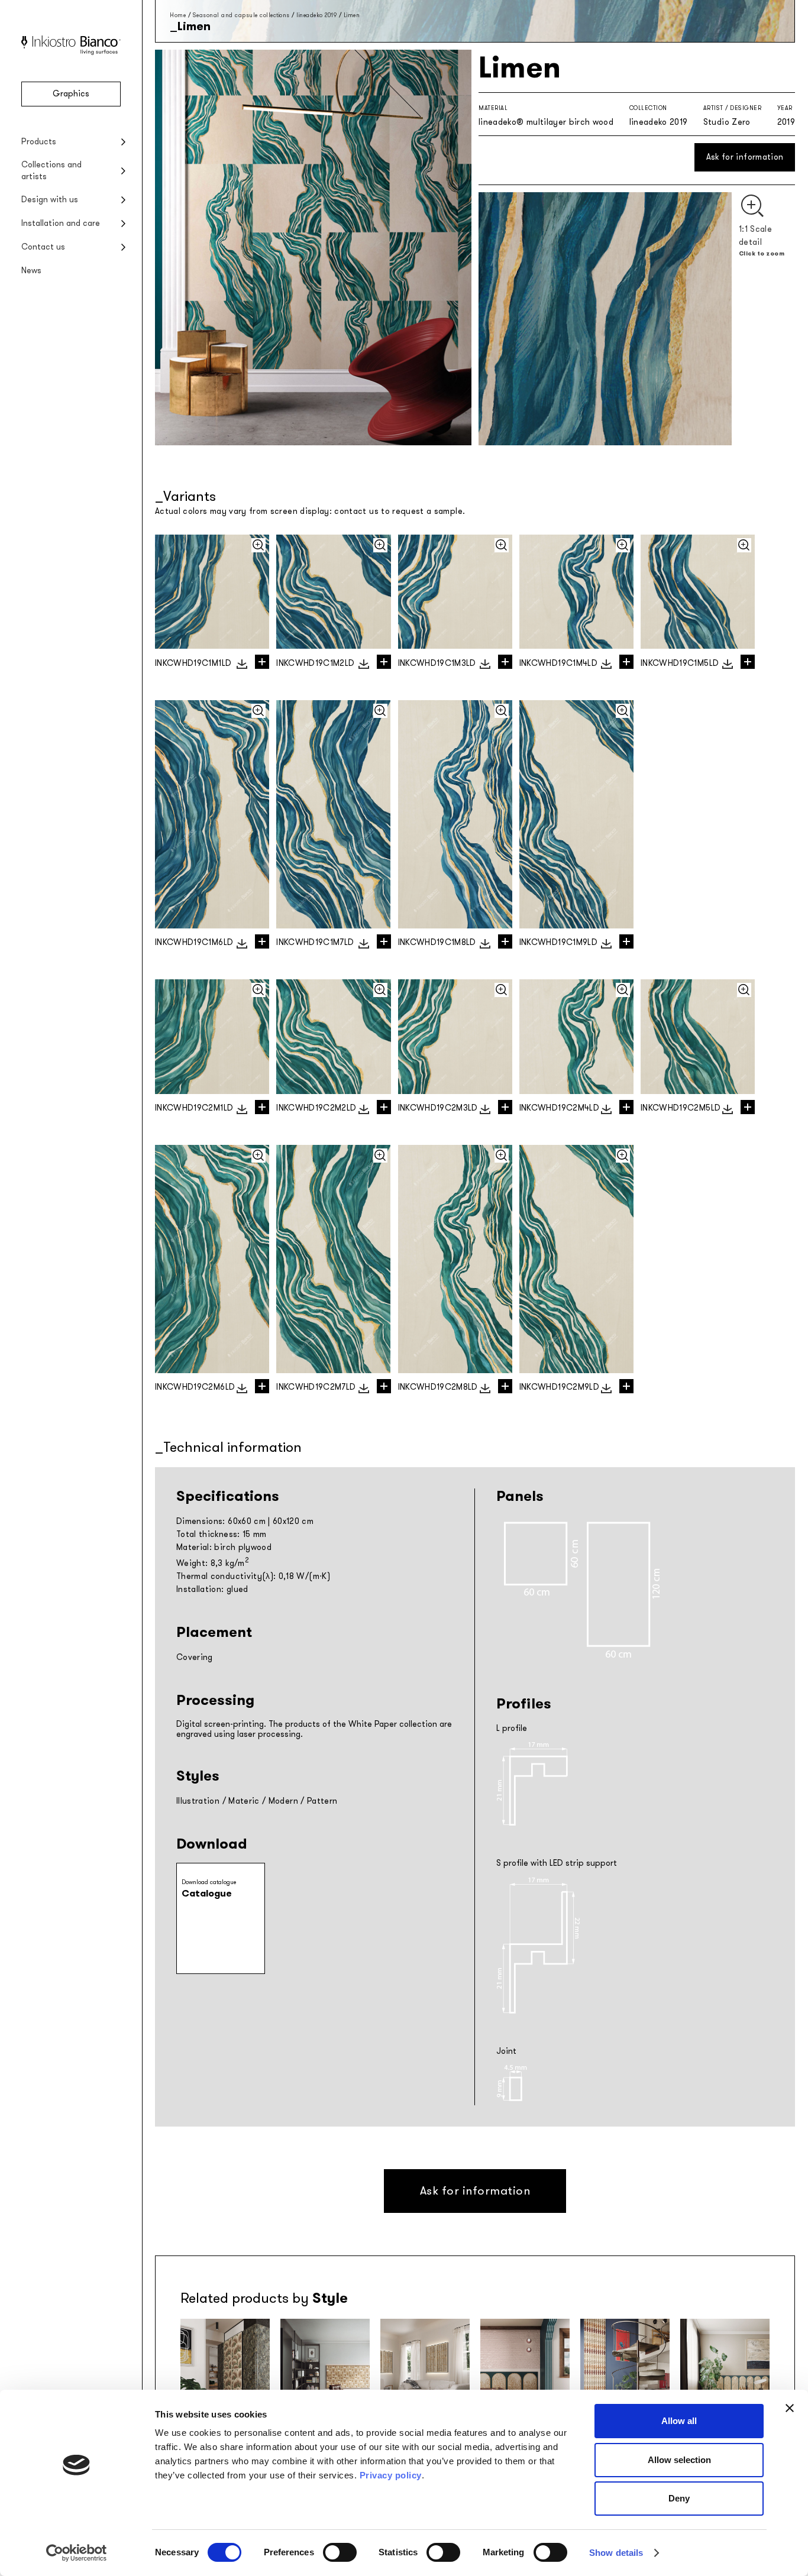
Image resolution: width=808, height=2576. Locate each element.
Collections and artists (51, 171)
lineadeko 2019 (316, 15)
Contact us (43, 247)
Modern (283, 1801)
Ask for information (745, 157)
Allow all (679, 2421)
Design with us (50, 200)
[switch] (340, 2552)
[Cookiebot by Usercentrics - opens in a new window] (77, 2553)
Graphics (71, 94)
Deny (679, 2498)
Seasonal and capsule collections (241, 15)
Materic (244, 1801)
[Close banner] (790, 2408)
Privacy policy (391, 2475)
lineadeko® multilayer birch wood (546, 122)
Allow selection (679, 2460)
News (31, 271)
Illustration (198, 1801)
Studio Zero (727, 122)
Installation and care (61, 223)
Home (178, 15)
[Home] (71, 52)
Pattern (322, 1801)
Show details (616, 2553)
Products (39, 142)
